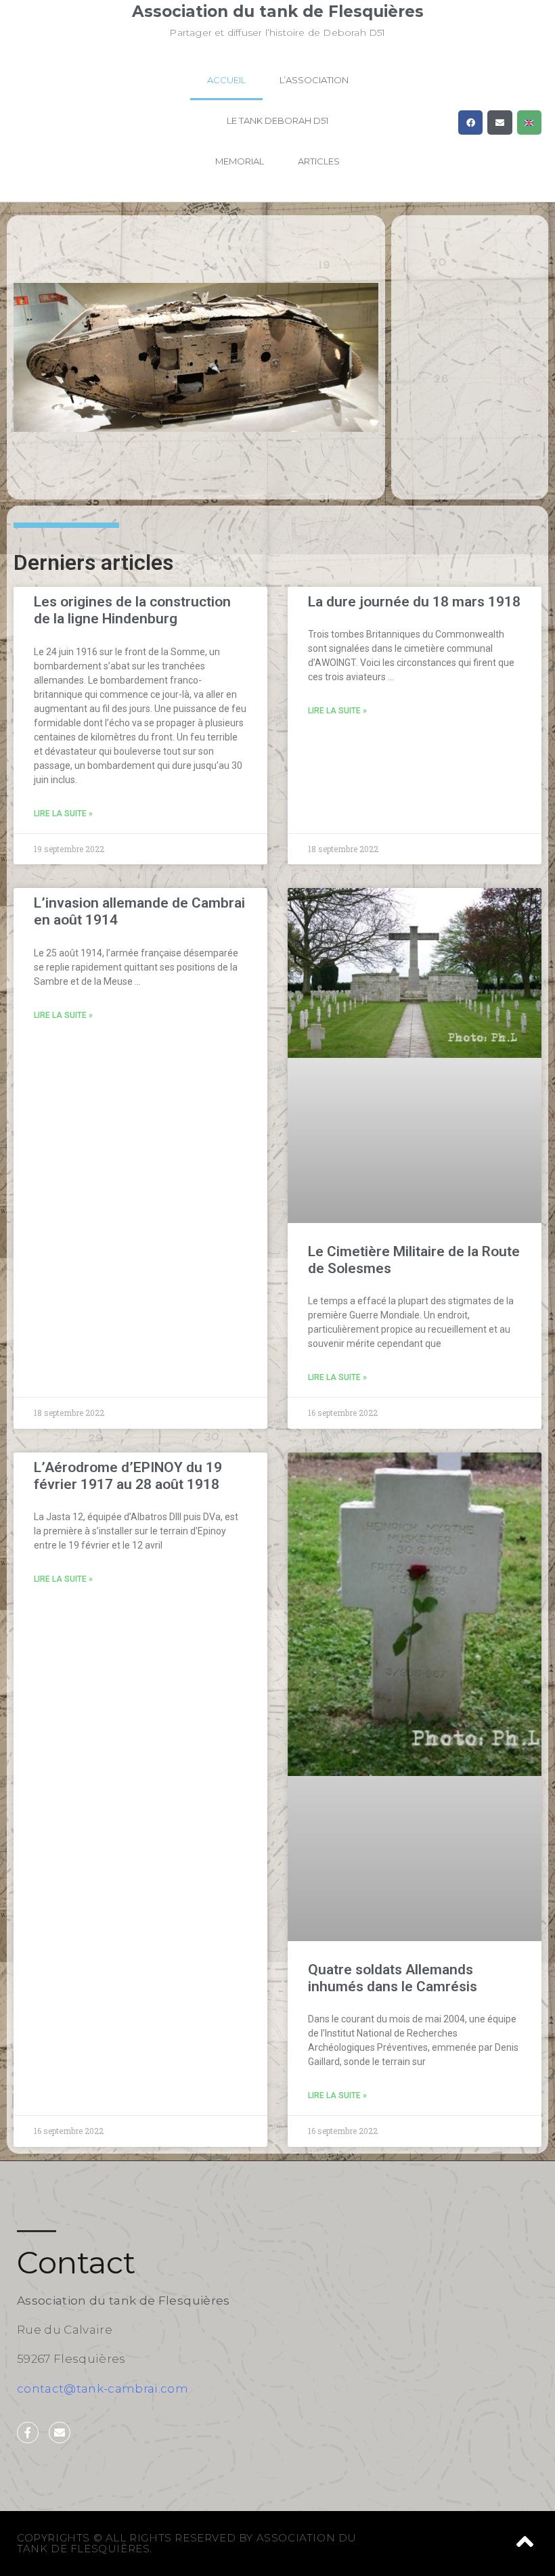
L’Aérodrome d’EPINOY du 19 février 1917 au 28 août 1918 (128, 1476)
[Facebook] (470, 123)
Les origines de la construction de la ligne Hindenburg (132, 610)
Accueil (226, 80)
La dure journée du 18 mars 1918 (414, 602)
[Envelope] (500, 123)
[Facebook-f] (28, 2433)
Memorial (240, 161)
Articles (319, 161)
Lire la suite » (63, 814)
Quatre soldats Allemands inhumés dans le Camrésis (393, 1978)
